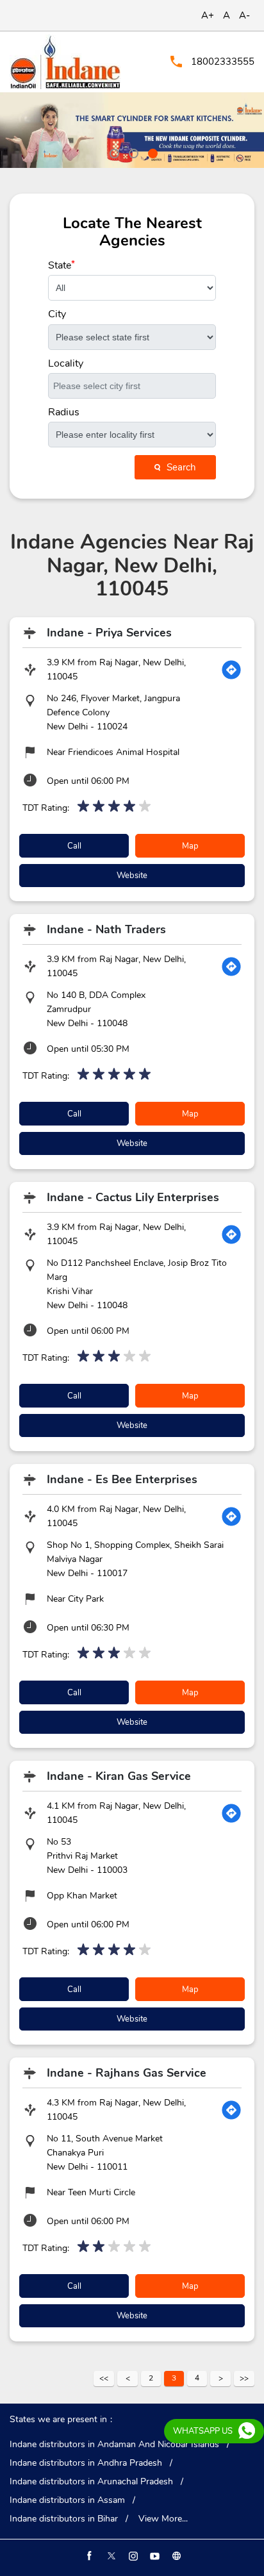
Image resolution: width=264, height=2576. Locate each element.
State (62, 265)
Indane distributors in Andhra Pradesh (86, 2463)
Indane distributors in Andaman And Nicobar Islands (114, 2445)
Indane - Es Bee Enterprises (122, 1479)
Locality (66, 363)
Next (220, 2379)
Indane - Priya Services (109, 633)
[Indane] (65, 62)
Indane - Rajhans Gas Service (127, 2073)
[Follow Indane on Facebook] (88, 2556)
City (57, 314)
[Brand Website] (176, 2556)
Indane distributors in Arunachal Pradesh (91, 2482)
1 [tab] (113, 152)
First (104, 2379)
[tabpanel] (132, 130)
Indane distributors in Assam (67, 2500)
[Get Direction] (231, 670)
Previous (128, 2379)
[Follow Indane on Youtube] (154, 2556)
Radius (64, 412)
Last (244, 2379)
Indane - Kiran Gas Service (119, 1776)
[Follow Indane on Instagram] (132, 2556)
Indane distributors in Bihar (64, 2519)
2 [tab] (132, 152)
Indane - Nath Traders (106, 929)
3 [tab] (151, 152)
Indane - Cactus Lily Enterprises (133, 1197)
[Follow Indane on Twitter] (110, 2556)
